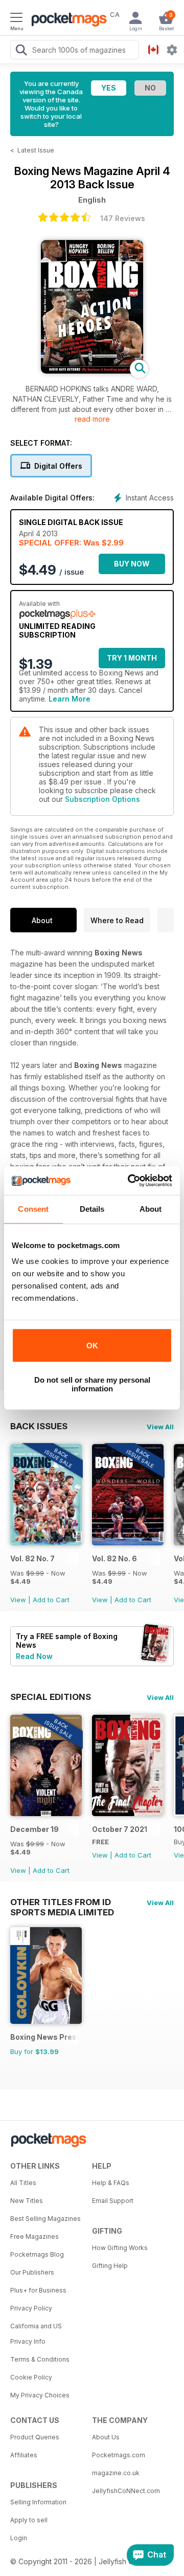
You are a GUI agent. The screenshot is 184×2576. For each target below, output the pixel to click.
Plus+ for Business (38, 2290)
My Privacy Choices (40, 2395)
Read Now (34, 1656)
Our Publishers (32, 2272)
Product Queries (35, 2437)
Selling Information (38, 2502)
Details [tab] (92, 1209)
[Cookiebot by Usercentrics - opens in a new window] (130, 1181)
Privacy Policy (31, 2308)
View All (160, 1427)
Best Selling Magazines (45, 2219)
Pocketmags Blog (37, 2254)
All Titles (23, 2183)
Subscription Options (102, 799)
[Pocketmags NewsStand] (66, 20)
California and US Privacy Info (36, 2334)
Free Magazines (34, 2236)
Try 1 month (132, 658)
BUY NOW (132, 564)
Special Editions (51, 1697)
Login (19, 2538)
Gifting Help (110, 2266)
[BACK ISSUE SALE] (46, 1543)
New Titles (27, 2201)
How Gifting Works (120, 2248)
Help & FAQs (111, 2183)
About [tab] (151, 1209)
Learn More (70, 699)
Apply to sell (29, 2520)
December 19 (34, 1829)
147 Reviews (123, 218)
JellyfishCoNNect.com (126, 2491)
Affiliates (24, 2455)
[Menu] (16, 19)
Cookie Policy (31, 2377)
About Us (106, 2437)
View (18, 1600)
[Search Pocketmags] (21, 51)
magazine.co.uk (116, 2473)
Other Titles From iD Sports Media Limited (62, 1902)
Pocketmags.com (119, 2455)
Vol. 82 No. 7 (32, 1558)
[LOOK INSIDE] (92, 371)
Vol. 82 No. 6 (114, 1558)
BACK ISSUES (39, 1426)
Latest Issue (36, 150)
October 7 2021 (120, 1829)
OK (92, 1346)
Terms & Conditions (40, 2359)
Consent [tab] (33, 1209)
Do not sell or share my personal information (92, 1384)
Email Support (113, 2201)
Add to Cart (51, 1600)
